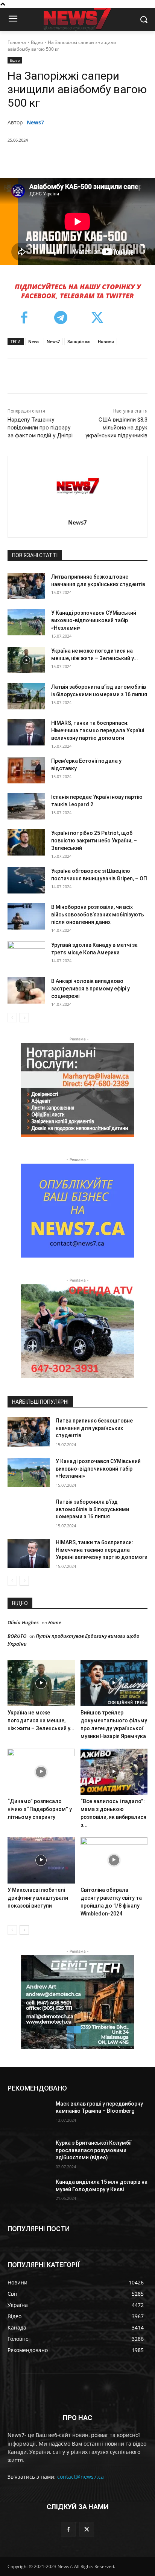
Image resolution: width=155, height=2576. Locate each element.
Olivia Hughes (23, 1622)
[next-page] (24, 1018)
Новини (106, 341)
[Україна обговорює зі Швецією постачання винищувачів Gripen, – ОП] (26, 880)
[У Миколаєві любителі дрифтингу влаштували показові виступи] (41, 1860)
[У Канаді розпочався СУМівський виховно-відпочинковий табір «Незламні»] (26, 622)
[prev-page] (12, 1018)
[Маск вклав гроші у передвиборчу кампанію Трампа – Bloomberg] (29, 2115)
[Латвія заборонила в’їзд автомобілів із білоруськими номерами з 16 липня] (26, 696)
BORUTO (17, 1636)
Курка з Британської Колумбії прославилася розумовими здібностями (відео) (94, 2150)
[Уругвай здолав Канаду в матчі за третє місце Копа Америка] (26, 954)
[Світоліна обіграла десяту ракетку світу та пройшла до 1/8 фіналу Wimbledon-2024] (114, 1860)
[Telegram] (61, 319)
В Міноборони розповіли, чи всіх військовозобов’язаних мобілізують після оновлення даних (98, 915)
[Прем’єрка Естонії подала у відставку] (26, 770)
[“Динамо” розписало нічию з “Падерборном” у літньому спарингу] (41, 1772)
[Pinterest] (73, 159)
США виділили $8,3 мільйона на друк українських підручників (116, 428)
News (34, 341)
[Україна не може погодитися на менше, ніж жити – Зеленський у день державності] (26, 660)
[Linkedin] (108, 159)
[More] (126, 159)
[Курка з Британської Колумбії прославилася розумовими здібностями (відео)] (29, 2154)
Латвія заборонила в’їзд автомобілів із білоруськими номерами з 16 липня (92, 1509)
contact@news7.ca (81, 2477)
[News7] (78, 486)
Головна (17, 42)
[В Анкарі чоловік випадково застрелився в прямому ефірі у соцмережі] (26, 990)
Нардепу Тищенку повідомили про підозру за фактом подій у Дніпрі (40, 428)
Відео (37, 42)
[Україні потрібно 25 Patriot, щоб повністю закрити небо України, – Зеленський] (26, 842)
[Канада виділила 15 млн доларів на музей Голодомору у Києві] (29, 2193)
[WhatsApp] (91, 159)
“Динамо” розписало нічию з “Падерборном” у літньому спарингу (40, 1809)
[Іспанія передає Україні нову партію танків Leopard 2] (26, 806)
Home (55, 1622)
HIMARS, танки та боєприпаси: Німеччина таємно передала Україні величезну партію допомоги (98, 730)
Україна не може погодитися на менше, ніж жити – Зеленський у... (41, 1720)
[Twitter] (56, 159)
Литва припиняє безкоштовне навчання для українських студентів (94, 1428)
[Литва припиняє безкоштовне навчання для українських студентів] (26, 586)
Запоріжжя (79, 341)
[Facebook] (39, 159)
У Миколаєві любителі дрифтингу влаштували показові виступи (38, 1898)
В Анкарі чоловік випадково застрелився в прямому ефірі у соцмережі (90, 989)
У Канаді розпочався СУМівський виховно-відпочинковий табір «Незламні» (94, 620)
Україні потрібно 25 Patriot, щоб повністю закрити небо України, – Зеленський (94, 841)
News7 (35, 122)
